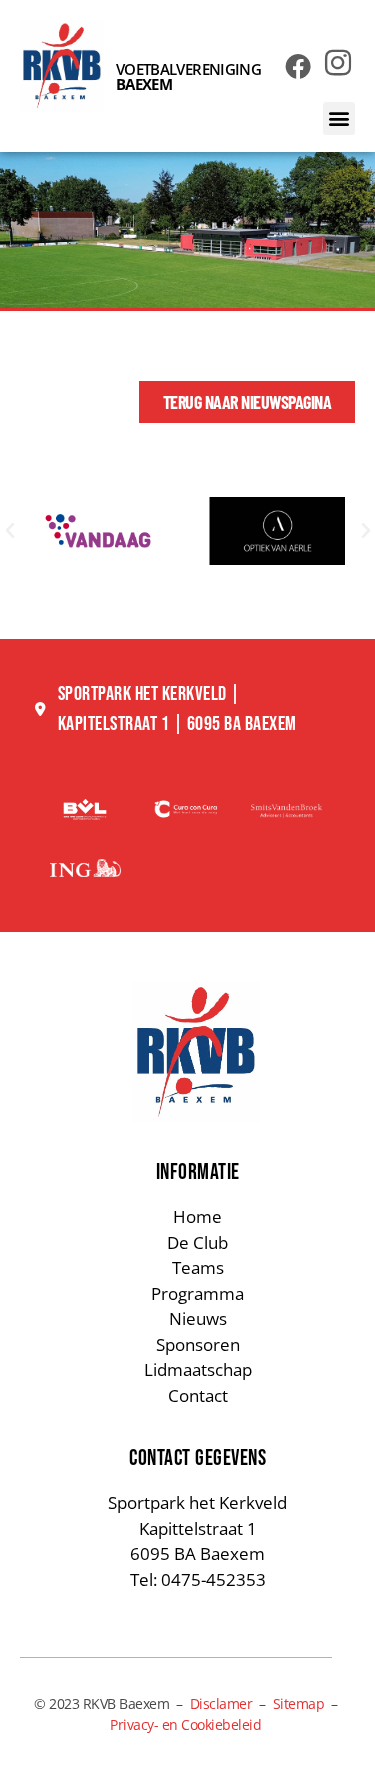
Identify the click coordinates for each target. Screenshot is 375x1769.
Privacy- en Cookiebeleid (185, 1724)
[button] (339, 118)
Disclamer (221, 1703)
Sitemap (299, 1703)
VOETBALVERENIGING (188, 76)
